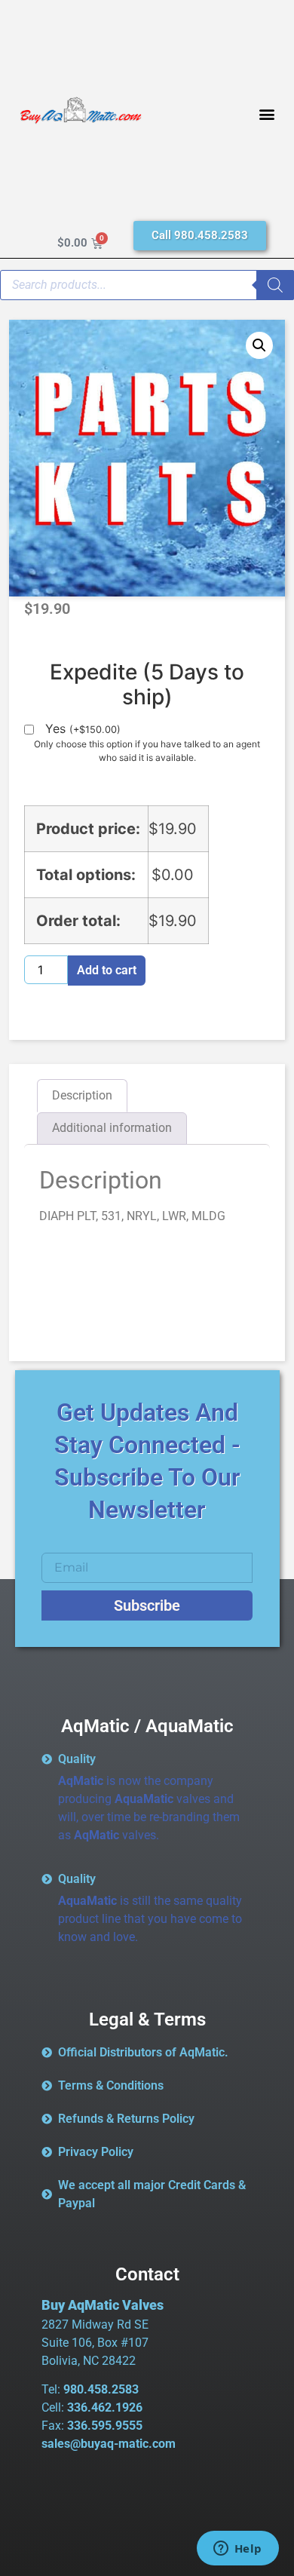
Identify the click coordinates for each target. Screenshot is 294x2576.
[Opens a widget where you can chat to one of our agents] (237, 2550)
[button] (267, 114)
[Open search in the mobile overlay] (147, 285)
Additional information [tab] (112, 1128)
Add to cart (107, 970)
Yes (83, 729)
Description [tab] (82, 1095)
